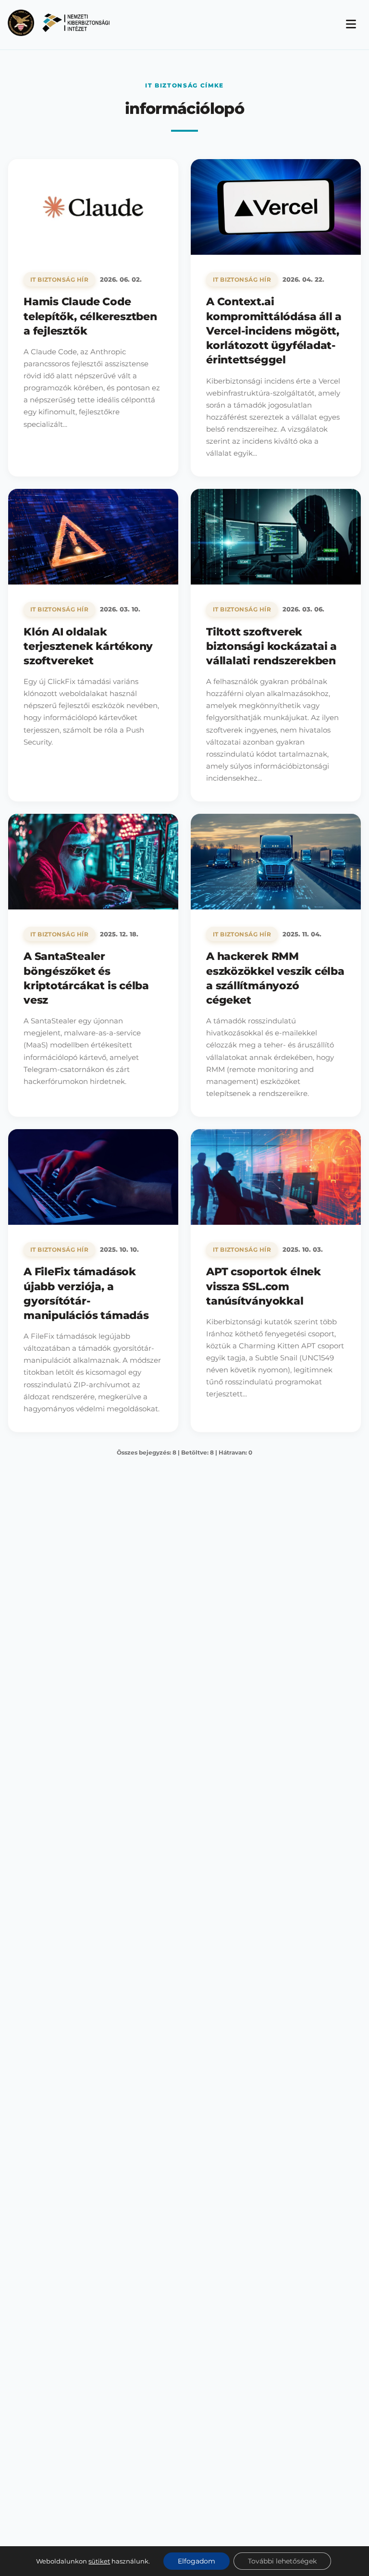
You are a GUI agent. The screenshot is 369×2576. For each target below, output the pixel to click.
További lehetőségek (282, 2561)
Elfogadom (197, 2561)
